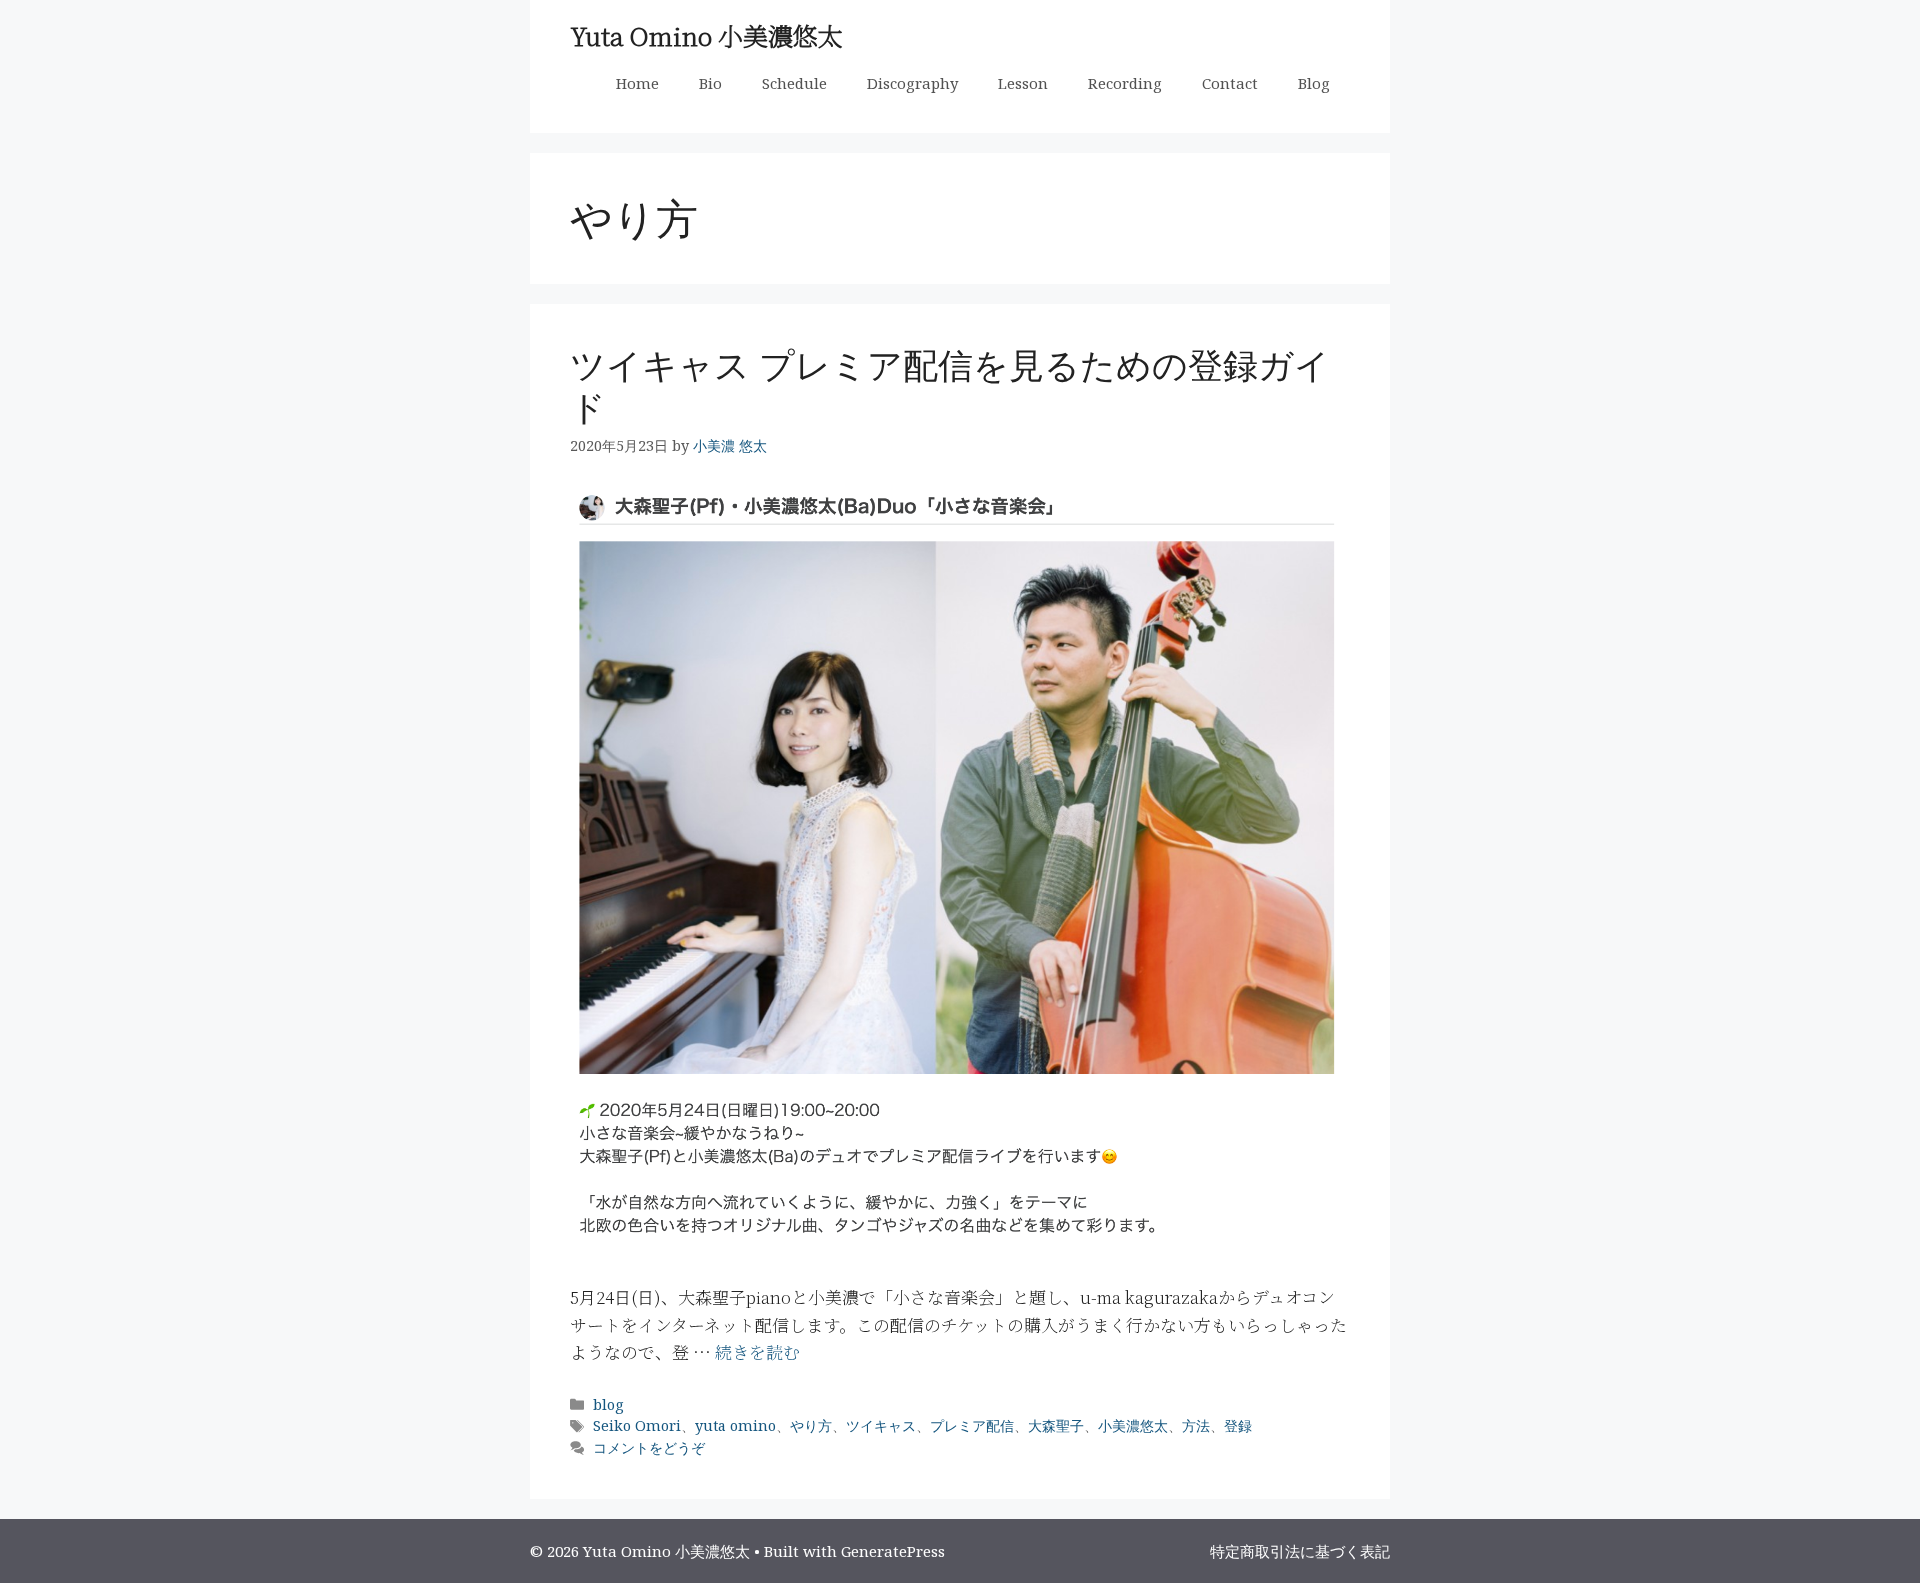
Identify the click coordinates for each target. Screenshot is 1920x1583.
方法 (1196, 1425)
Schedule (794, 83)
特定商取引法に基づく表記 (1300, 1551)
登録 (1238, 1425)
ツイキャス (881, 1425)
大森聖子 (1056, 1425)
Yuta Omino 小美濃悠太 (706, 35)
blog (608, 1404)
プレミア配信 (972, 1425)
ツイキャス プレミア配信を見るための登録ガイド (950, 385)
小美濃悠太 (1133, 1425)
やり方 (811, 1425)
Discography (912, 83)
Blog (1314, 83)
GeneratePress (893, 1551)
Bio (710, 83)
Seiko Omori (637, 1425)
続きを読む (757, 1351)
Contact (1230, 83)
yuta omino (735, 1425)
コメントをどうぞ (649, 1447)
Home (637, 83)
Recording (1125, 83)
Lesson (1023, 83)
